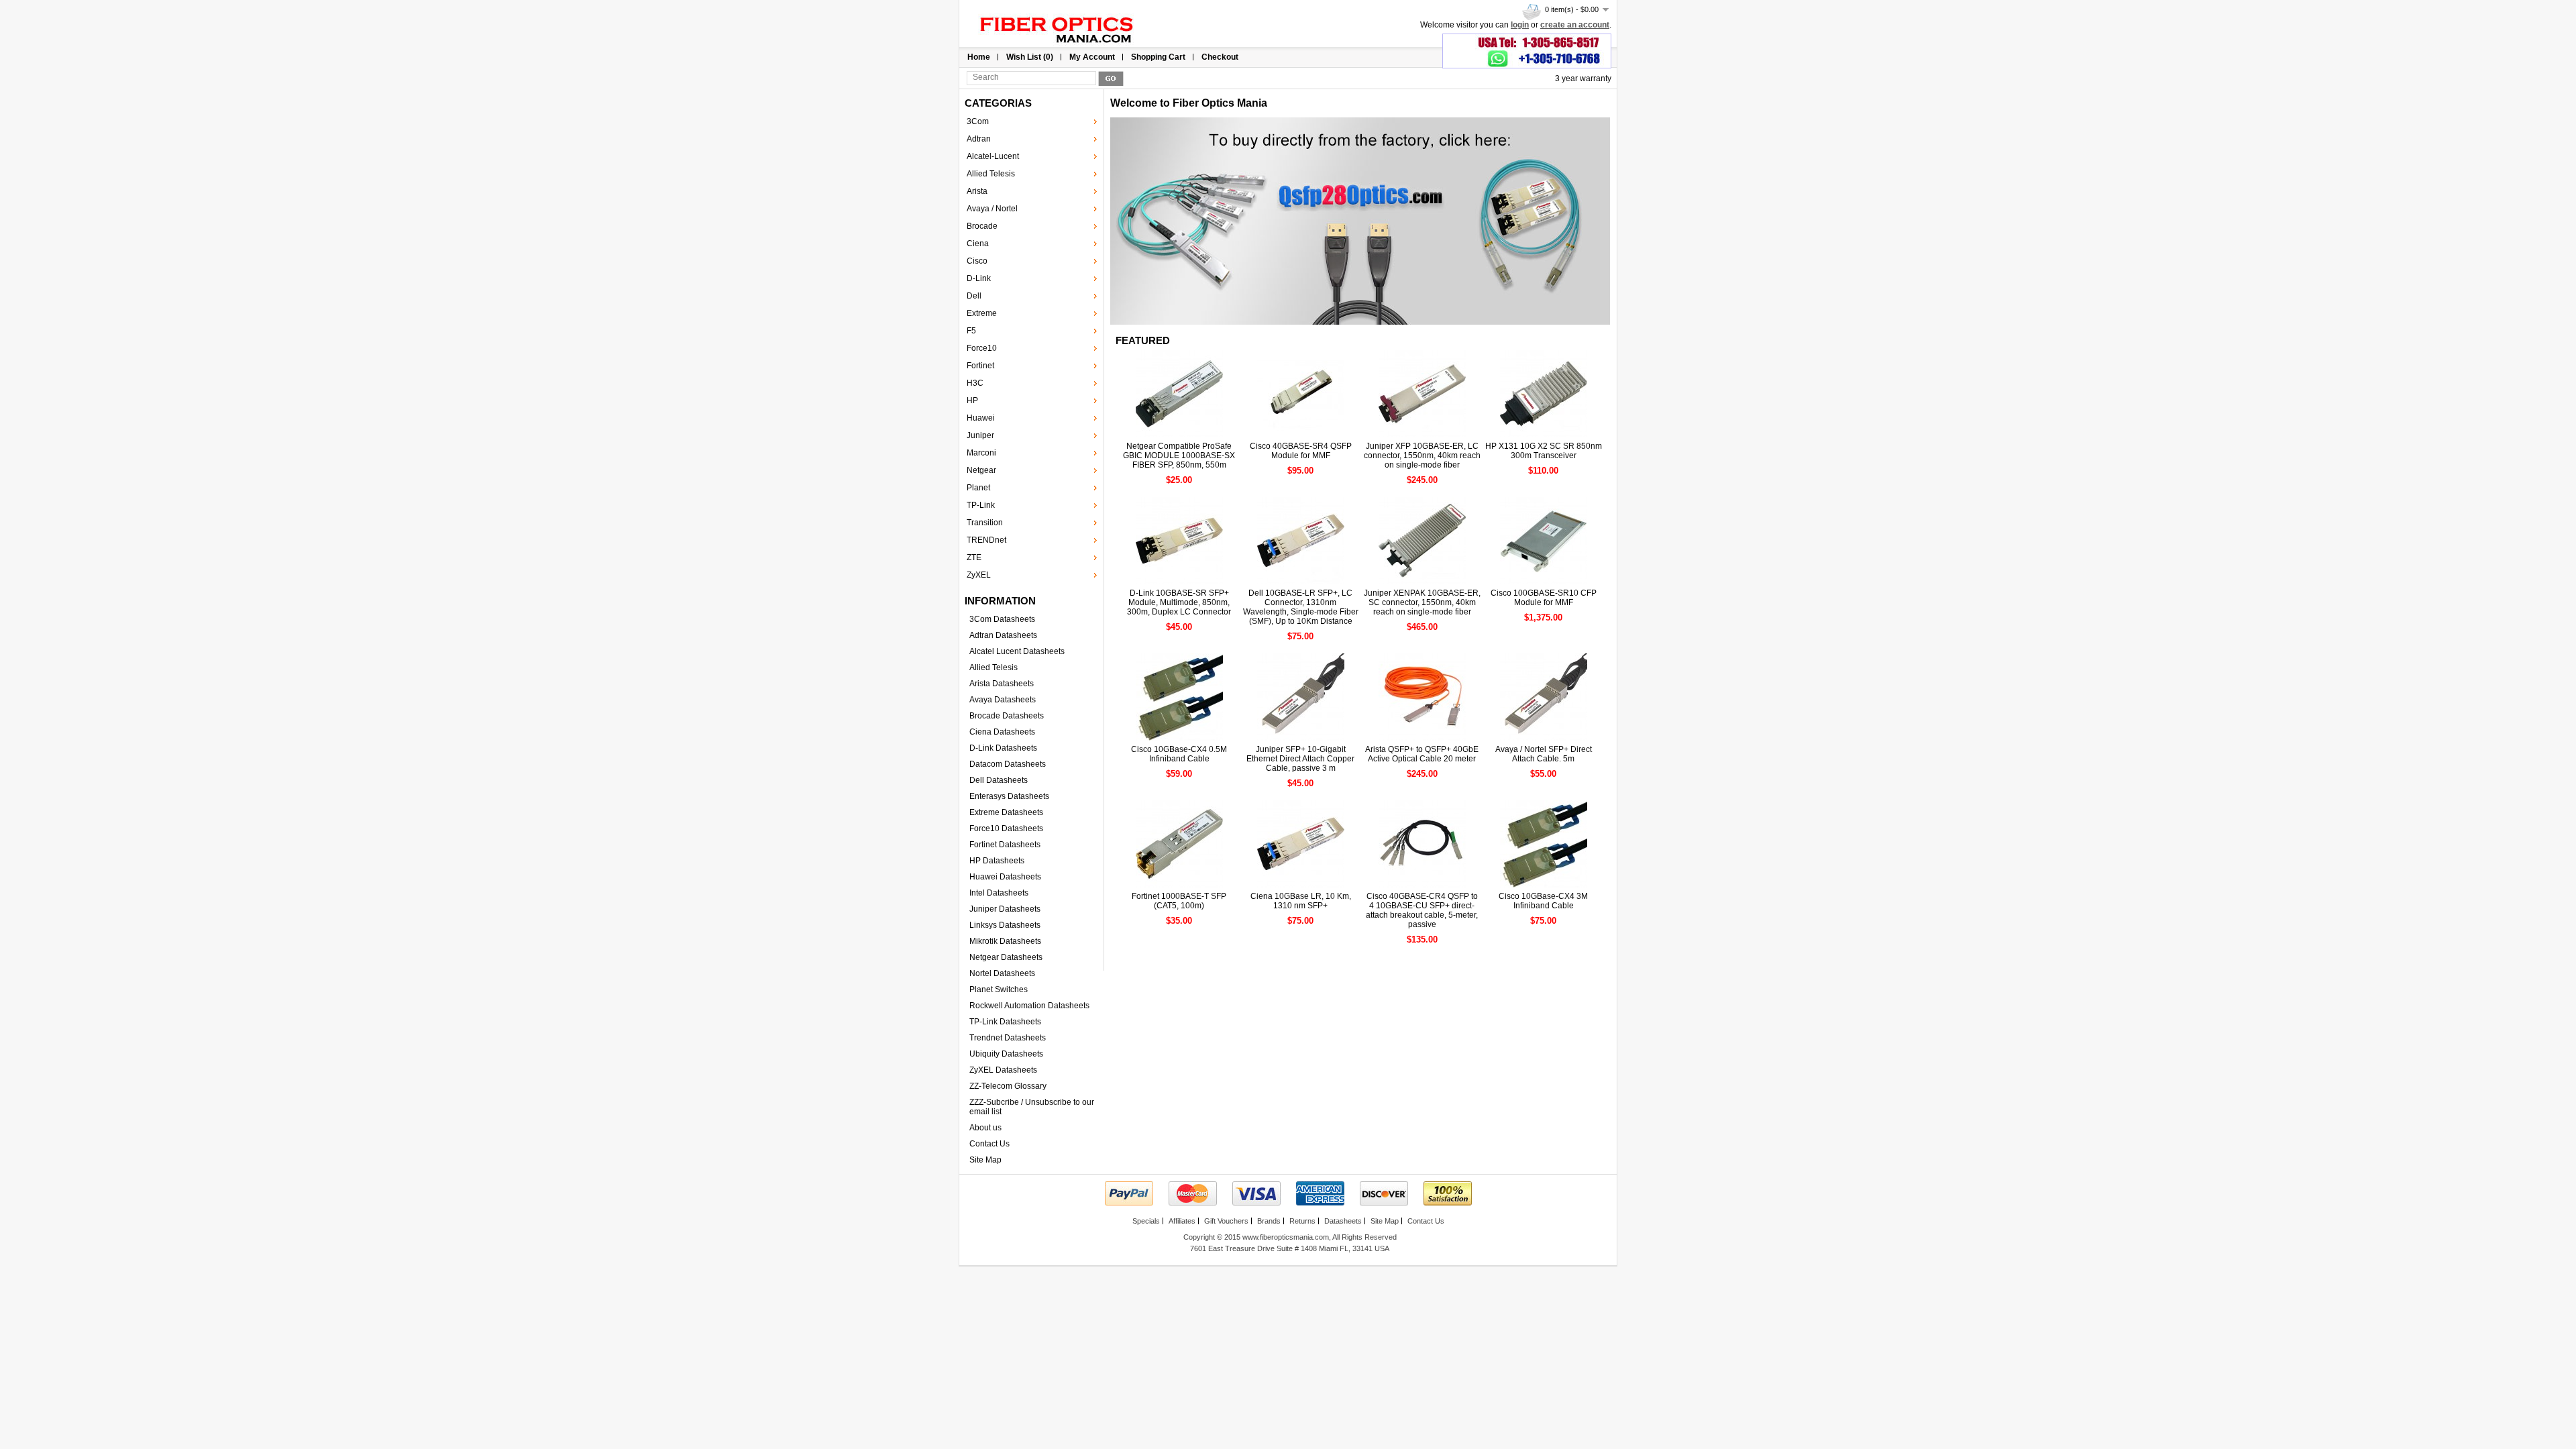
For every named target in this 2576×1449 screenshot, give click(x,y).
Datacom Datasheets (1008, 764)
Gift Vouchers (1226, 1221)
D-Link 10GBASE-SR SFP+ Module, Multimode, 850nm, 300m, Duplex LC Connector (1179, 602)
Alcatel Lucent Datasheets (1017, 651)
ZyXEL (979, 575)
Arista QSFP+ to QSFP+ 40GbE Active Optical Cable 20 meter (1422, 754)
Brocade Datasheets (1007, 716)
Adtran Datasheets (1003, 635)
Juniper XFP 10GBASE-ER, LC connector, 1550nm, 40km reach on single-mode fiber (1422, 455)
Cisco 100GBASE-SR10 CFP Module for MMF (1544, 598)
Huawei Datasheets (1005, 877)
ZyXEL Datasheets (1003, 1070)
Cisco (977, 261)
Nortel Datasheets (1002, 973)
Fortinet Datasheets (1005, 845)
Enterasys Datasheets (1009, 796)
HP (972, 400)
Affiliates (1182, 1221)
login (1520, 25)
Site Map (985, 1160)
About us (985, 1128)
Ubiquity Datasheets (1006, 1054)
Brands (1269, 1221)
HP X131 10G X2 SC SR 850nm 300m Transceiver (1544, 451)
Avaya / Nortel (992, 209)
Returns (1302, 1221)
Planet (978, 488)
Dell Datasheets (999, 780)
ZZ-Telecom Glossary (1008, 1086)
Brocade (982, 226)
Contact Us (989, 1144)
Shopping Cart (1158, 57)
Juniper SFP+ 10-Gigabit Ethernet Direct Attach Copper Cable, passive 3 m (1300, 759)
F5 (971, 331)
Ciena (978, 244)
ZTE (974, 557)
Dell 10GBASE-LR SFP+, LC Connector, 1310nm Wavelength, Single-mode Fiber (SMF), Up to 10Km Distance (1301, 607)
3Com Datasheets (1002, 619)
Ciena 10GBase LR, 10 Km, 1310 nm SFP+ (1301, 901)
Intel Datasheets (999, 893)
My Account (1092, 57)
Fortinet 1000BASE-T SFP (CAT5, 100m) (1179, 901)
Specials (1146, 1221)
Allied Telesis (991, 174)
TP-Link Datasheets (1005, 1022)
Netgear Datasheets (1006, 957)
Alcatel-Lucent (993, 156)
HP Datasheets (997, 861)
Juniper (980, 435)
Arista (977, 191)
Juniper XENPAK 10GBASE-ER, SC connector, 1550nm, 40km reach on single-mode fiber (1422, 602)
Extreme (982, 313)
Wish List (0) (1030, 57)
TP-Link (981, 505)
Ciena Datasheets (1002, 732)
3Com (978, 121)
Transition (985, 523)
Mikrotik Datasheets (1005, 941)
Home (979, 57)
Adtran (979, 139)
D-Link (979, 278)
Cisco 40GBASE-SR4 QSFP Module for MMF (1301, 451)
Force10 (982, 348)
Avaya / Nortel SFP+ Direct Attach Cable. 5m (1544, 754)
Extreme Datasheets (1006, 812)
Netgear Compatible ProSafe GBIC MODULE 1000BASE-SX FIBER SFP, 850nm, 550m (1179, 455)
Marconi (981, 453)
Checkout (1220, 57)
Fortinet (980, 366)
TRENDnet (986, 540)
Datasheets (1343, 1221)
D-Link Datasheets (1003, 748)
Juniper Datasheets (1005, 909)
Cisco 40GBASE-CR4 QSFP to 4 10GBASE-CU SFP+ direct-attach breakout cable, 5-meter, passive (1422, 910)
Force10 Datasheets (1006, 828)
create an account (1575, 25)
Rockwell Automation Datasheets (1029, 1006)
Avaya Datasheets (1003, 700)
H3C (975, 383)
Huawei (981, 418)
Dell (974, 296)
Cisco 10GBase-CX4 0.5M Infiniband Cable (1179, 754)
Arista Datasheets (1002, 684)
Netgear (981, 470)
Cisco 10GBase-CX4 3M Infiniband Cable (1543, 901)
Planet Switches (999, 989)
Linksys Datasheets (1005, 925)
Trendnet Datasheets (1008, 1038)
